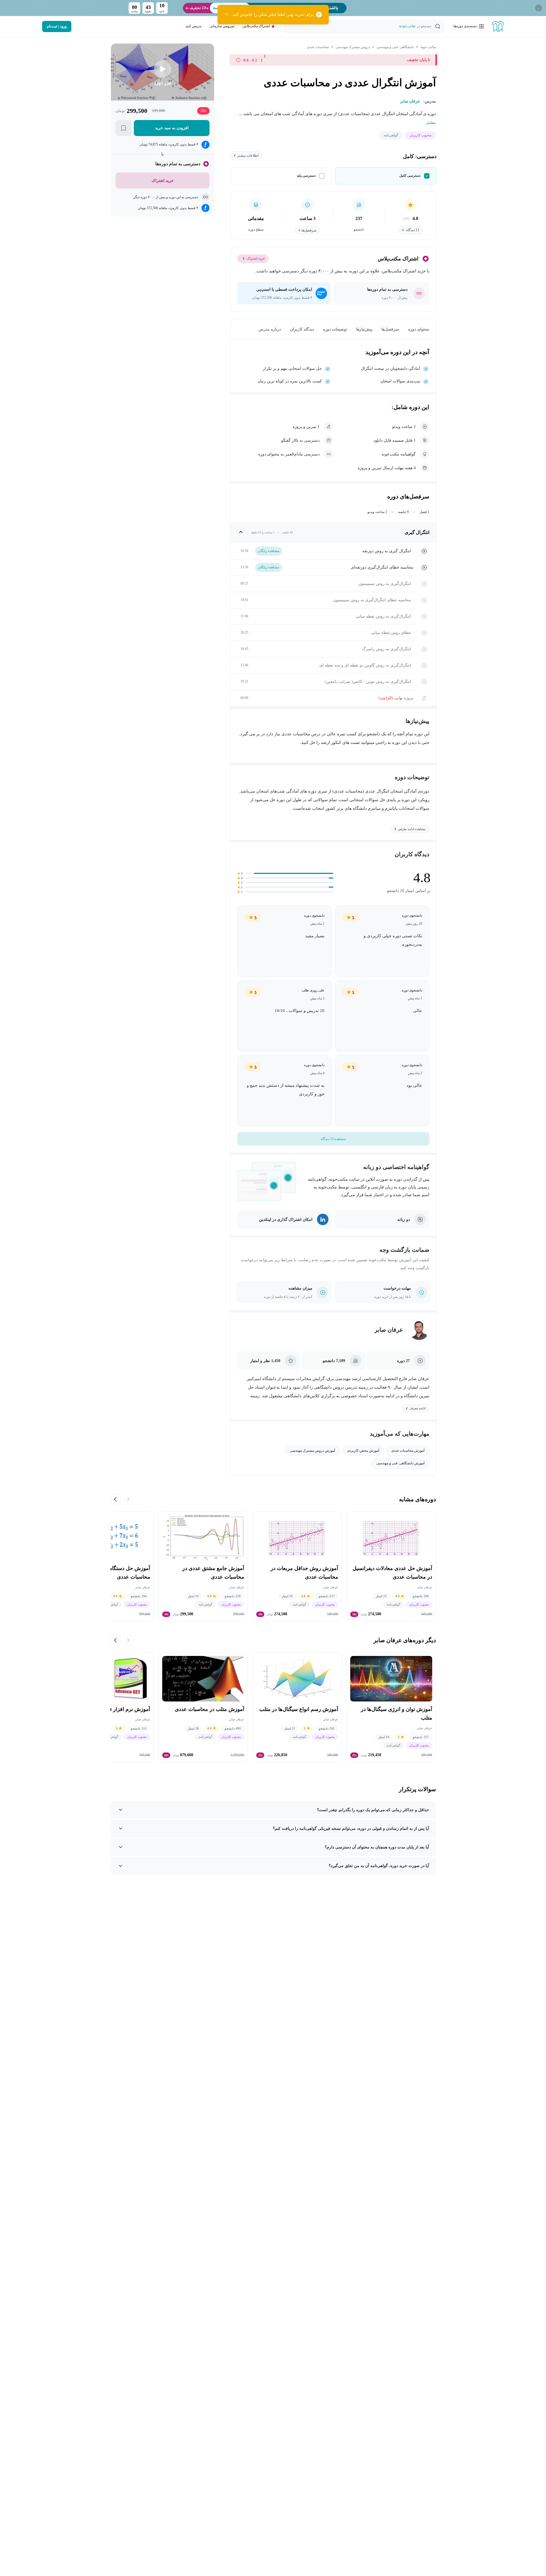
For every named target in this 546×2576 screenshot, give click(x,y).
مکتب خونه (428, 47)
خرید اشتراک (256, 258)
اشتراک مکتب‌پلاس (256, 26)
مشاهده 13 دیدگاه (333, 1139)
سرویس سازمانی (222, 26)
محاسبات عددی (318, 47)
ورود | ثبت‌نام (57, 26)
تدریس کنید (193, 26)
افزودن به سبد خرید (172, 128)
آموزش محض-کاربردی (363, 1451)
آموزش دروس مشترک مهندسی (312, 1451)
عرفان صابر (389, 1330)
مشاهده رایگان (269, 551)
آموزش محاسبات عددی (408, 1451)
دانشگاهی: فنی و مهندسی (395, 47)
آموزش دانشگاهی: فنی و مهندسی (400, 1463)
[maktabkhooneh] (498, 26)
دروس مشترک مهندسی (353, 47)
